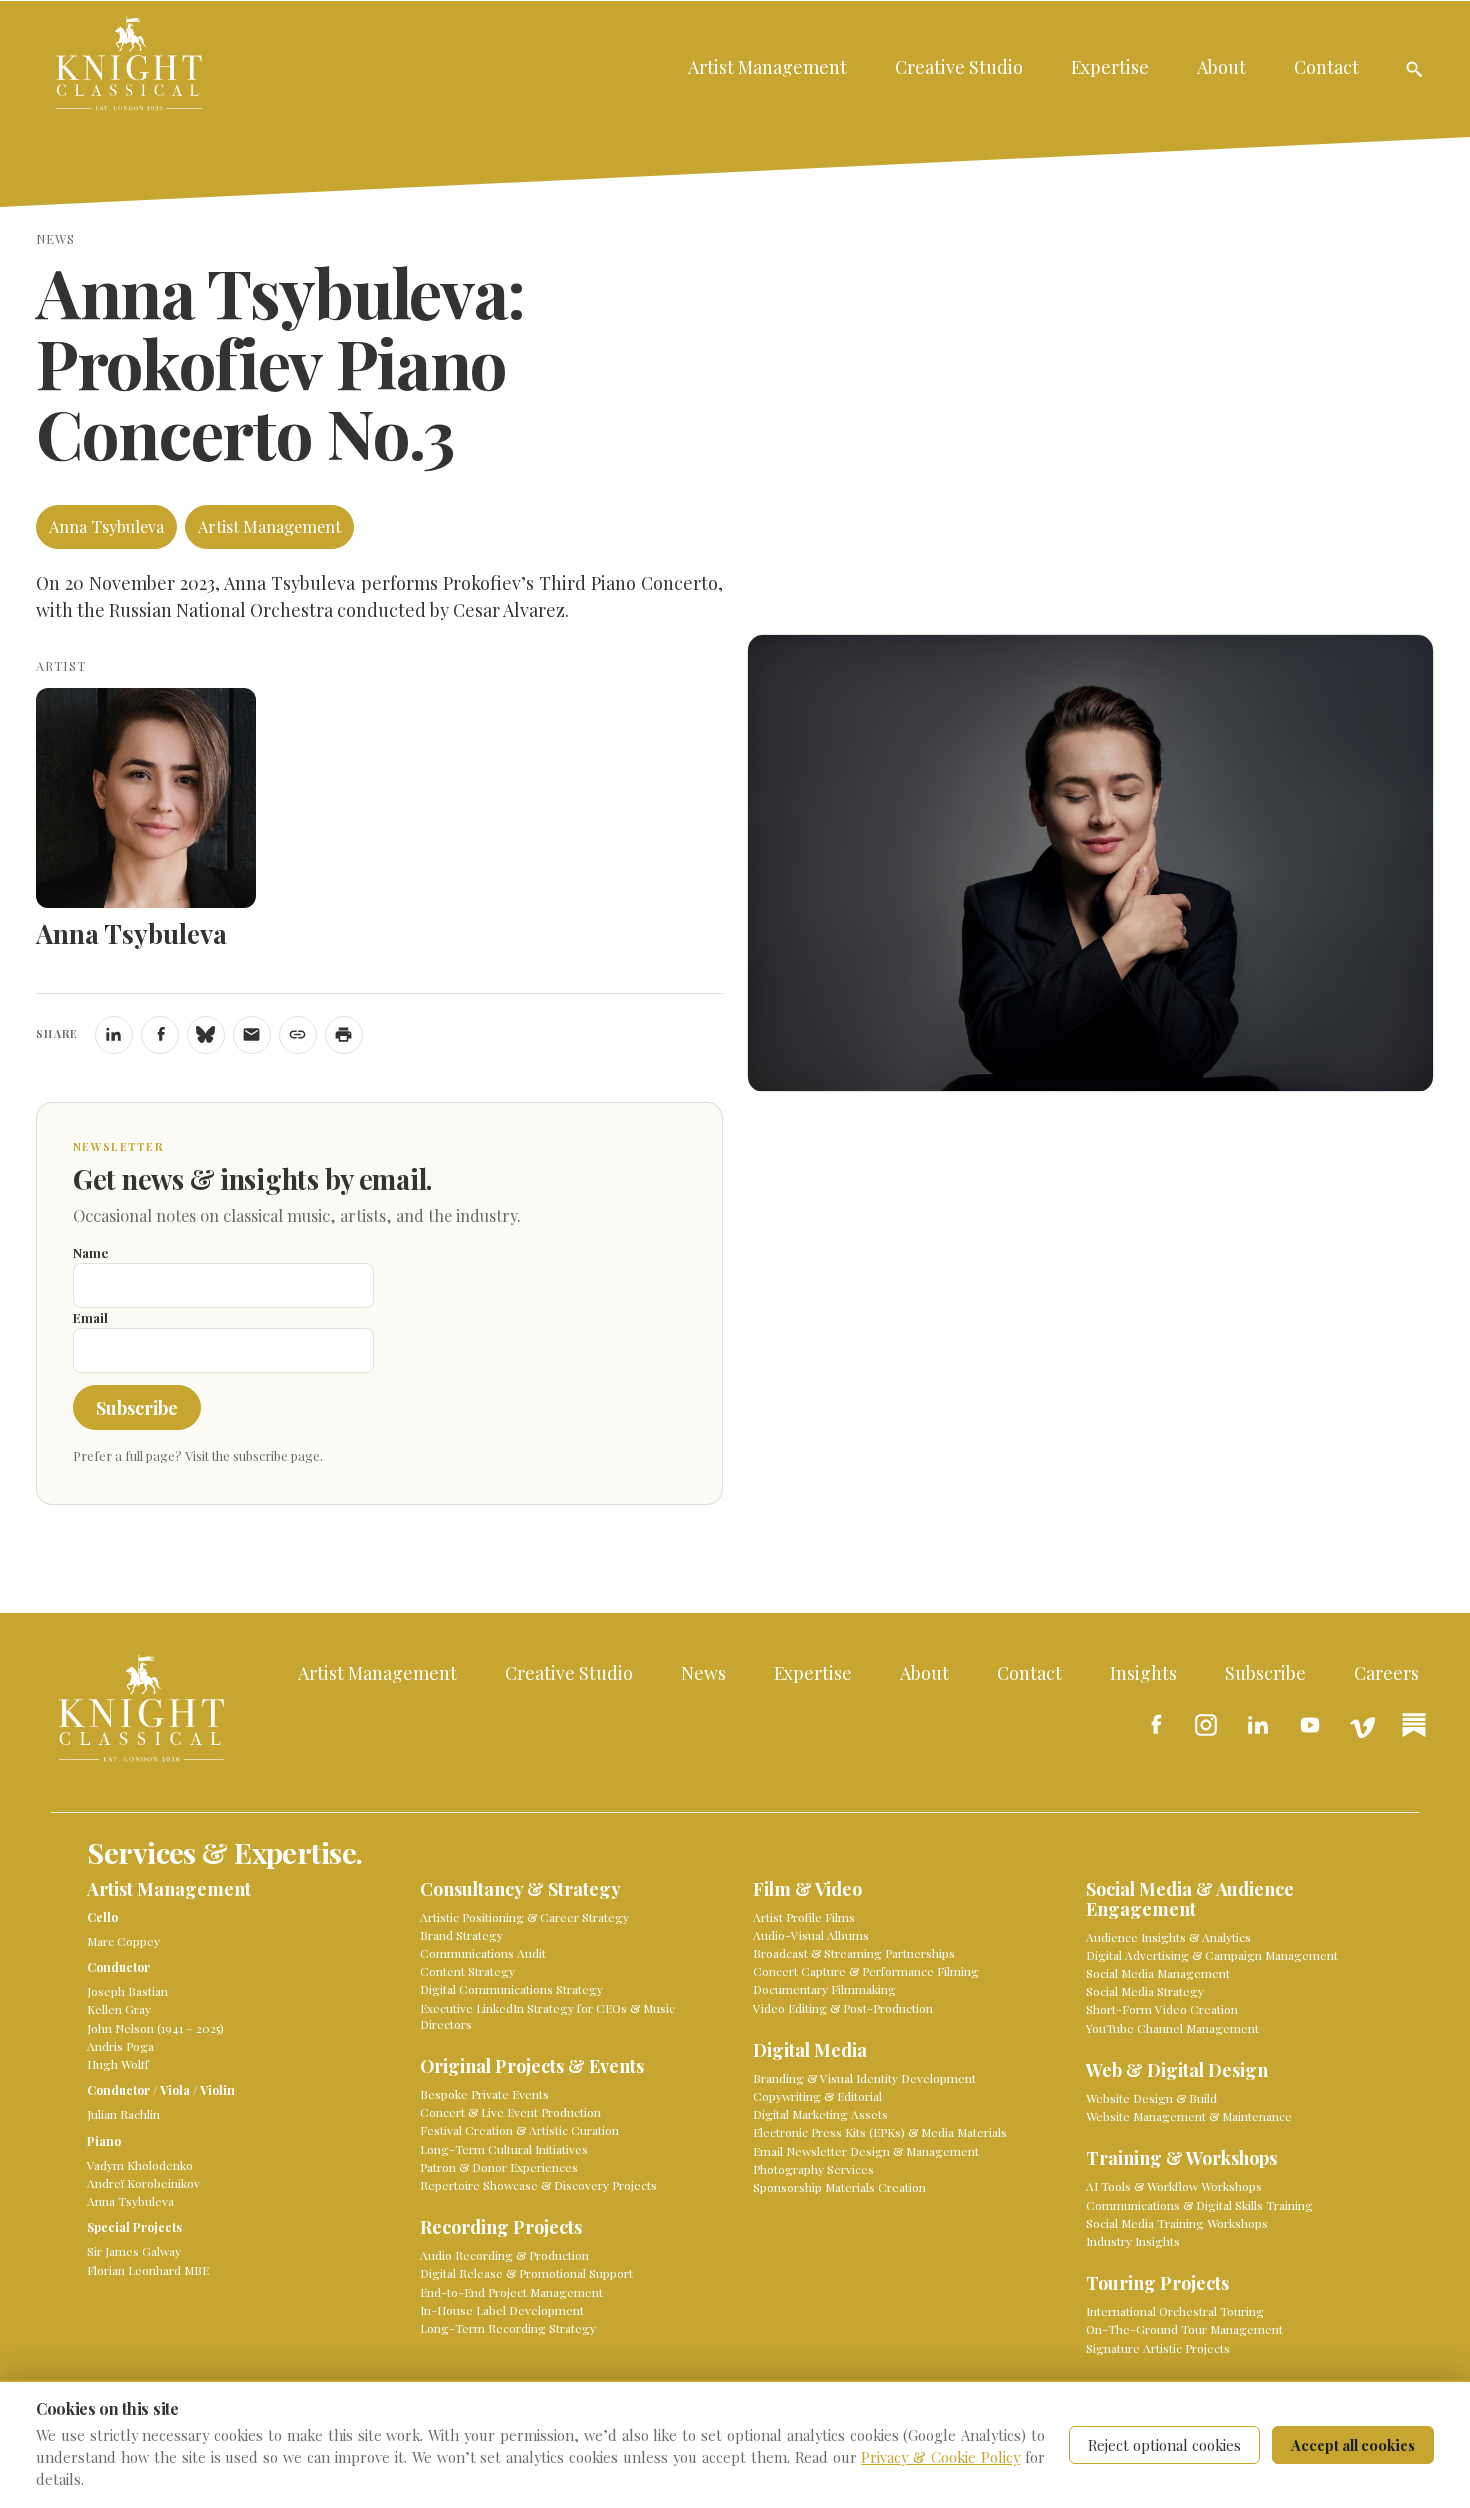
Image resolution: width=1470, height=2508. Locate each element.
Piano (104, 2141)
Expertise (1110, 66)
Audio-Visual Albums (811, 1935)
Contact (1326, 66)
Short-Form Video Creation (1162, 2009)
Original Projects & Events (532, 2066)
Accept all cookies (1353, 2445)
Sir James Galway (134, 2251)
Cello (102, 1917)
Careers (1386, 1672)
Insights (1143, 1672)
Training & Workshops (1181, 2158)
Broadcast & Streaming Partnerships (854, 1953)
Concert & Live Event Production (510, 2112)
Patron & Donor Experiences (499, 2167)
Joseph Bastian (127, 1991)
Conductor (118, 1967)
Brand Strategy (461, 1935)
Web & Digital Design (1177, 2070)
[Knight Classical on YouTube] (1310, 1725)
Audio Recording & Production (504, 2255)
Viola (175, 2090)
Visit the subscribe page (252, 1455)
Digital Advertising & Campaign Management (1212, 1955)
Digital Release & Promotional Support (526, 2273)
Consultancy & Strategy (520, 1889)
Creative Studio (959, 66)
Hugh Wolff (118, 2064)
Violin (217, 2090)
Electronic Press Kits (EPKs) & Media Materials (880, 2132)
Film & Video (807, 1889)
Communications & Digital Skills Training (1199, 2205)
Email (90, 1317)
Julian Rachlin (123, 2114)
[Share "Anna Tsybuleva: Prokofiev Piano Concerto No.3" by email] (252, 1035)
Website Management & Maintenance (1189, 2116)
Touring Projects (1157, 2283)
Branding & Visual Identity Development (864, 2078)
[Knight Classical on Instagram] (1206, 1725)
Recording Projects (501, 2227)
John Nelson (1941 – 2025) (155, 2028)
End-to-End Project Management (511, 2292)
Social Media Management (1158, 1973)
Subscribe (137, 1407)
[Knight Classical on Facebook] (1154, 1725)
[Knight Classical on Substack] (1414, 1725)
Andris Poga (120, 2046)
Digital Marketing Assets (820, 2114)
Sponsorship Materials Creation (839, 2187)
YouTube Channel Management (1172, 2028)
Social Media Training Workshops (1177, 2223)
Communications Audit (483, 1953)
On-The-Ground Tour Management (1184, 2329)
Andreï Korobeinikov (143, 2183)
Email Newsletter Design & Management (866, 2151)
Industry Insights (1133, 2241)
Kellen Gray (119, 2009)
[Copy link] (298, 1035)
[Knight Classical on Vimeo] (1362, 1725)
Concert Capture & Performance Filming (866, 1971)
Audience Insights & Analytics (1168, 1937)
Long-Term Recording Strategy (508, 2328)
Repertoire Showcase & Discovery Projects (538, 2185)
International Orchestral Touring (1175, 2311)
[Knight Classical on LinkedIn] (1258, 1725)
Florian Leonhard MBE (148, 2270)
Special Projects (134, 2227)
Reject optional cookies (1164, 2445)
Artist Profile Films (804, 1917)
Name (90, 1252)
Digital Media (810, 2050)
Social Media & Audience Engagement (1190, 1899)
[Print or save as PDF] (344, 1035)
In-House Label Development (502, 2310)
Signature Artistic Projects (1158, 2348)
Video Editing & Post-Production (843, 2008)
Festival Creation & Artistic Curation (519, 2130)
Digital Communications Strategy (511, 1989)
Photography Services (813, 2169)
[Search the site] (1414, 69)
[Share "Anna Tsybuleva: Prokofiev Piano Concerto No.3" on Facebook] (160, 1035)
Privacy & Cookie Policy (940, 2457)
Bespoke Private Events (484, 2094)
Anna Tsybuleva (106, 526)
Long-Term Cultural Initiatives (504, 2149)
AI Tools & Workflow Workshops (1174, 2186)
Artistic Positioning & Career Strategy (524, 1917)
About (1221, 66)
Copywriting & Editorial (817, 2096)
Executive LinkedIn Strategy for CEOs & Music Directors (547, 2016)
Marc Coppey (123, 1941)
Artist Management (767, 66)
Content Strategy (467, 1971)
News (703, 1672)
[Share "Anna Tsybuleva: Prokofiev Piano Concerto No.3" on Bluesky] (206, 1035)
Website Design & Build (1151, 2098)
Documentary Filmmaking (824, 1989)
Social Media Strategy (1145, 1991)
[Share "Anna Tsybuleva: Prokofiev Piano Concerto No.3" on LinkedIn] (114, 1035)
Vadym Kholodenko (140, 2165)
